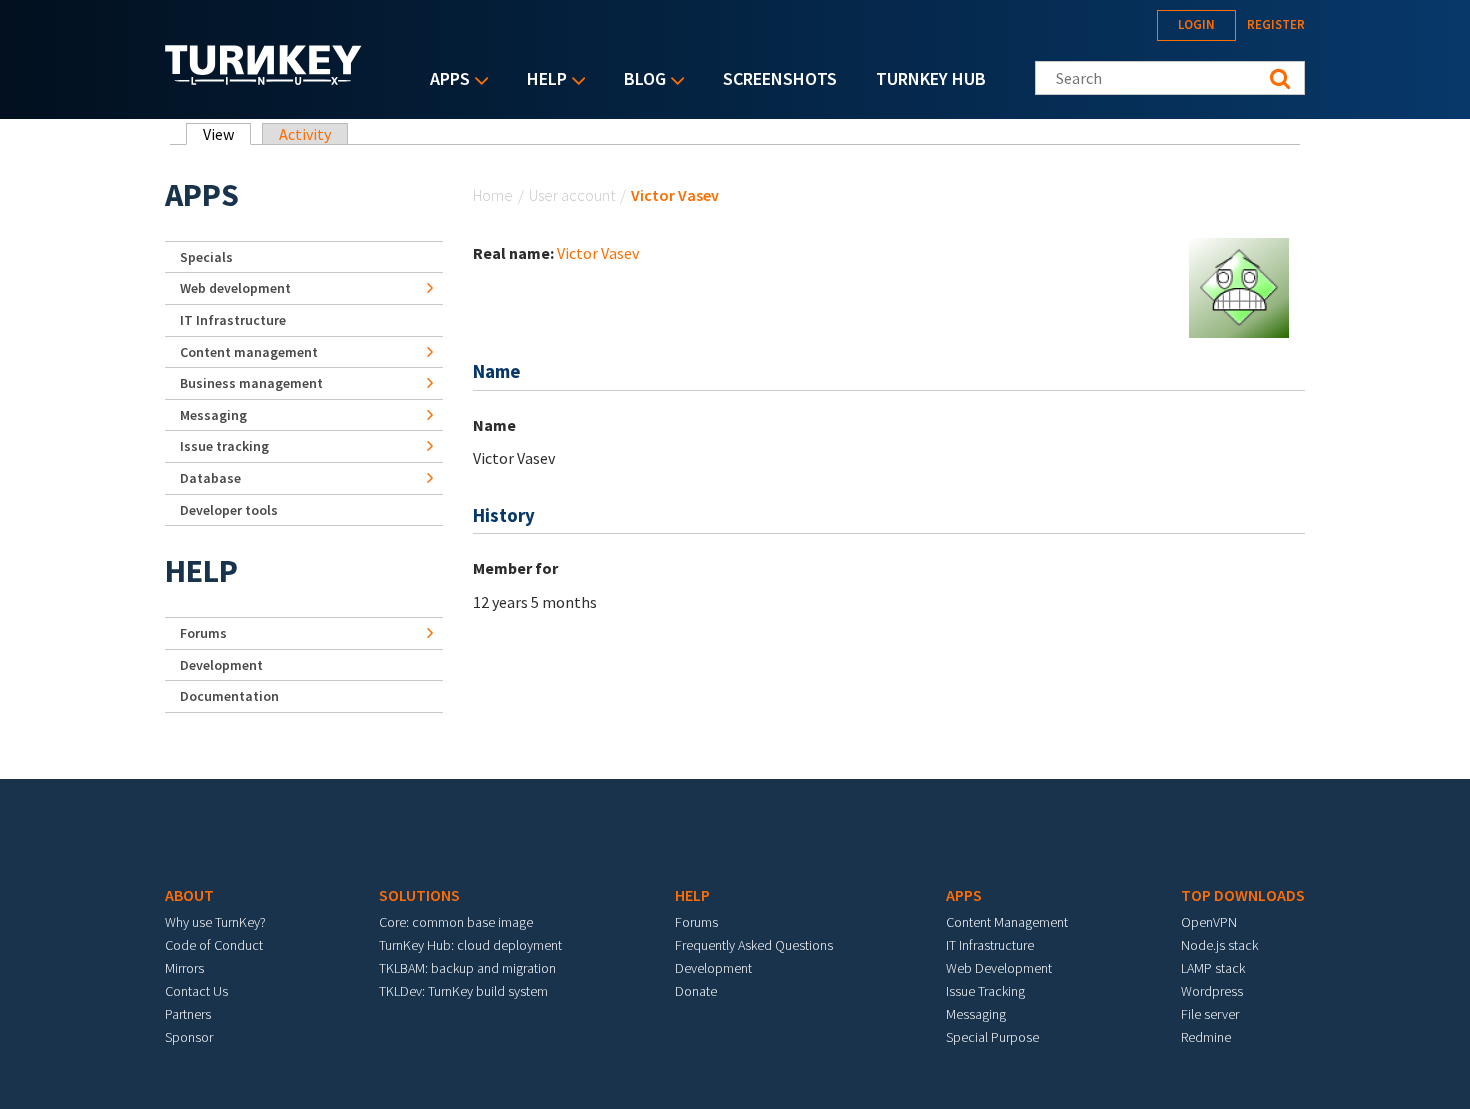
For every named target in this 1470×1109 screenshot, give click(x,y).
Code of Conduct (214, 945)
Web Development (999, 968)
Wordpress (1212, 991)
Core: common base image (456, 922)
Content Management (1007, 922)
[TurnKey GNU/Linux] (263, 79)
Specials (206, 257)
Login (1196, 24)
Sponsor (189, 1037)
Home (493, 195)
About (189, 895)
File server (1210, 1014)
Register (1276, 24)
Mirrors (184, 968)
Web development (235, 288)
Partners (188, 1014)
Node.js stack (1219, 945)
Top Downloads (1243, 895)
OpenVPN (1209, 922)
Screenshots (780, 78)
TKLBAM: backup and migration (467, 968)
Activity (305, 134)
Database (210, 478)
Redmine (1206, 1037)
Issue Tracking (985, 991)
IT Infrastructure (233, 320)
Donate (696, 991)
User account (572, 195)
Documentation (229, 696)
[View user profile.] (1239, 286)
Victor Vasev (598, 253)
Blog (640, 80)
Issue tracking (224, 446)
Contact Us (196, 991)
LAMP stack (1213, 968)
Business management (251, 383)
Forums (203, 633)
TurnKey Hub (931, 78)
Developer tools (229, 510)
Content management (249, 352)
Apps (445, 80)
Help (542, 80)
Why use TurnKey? (215, 922)
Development (221, 665)
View (227, 134)
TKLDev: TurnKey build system (463, 991)
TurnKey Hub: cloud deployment (470, 945)
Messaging (213, 415)
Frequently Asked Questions (754, 945)
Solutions (419, 895)
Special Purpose (992, 1037)
